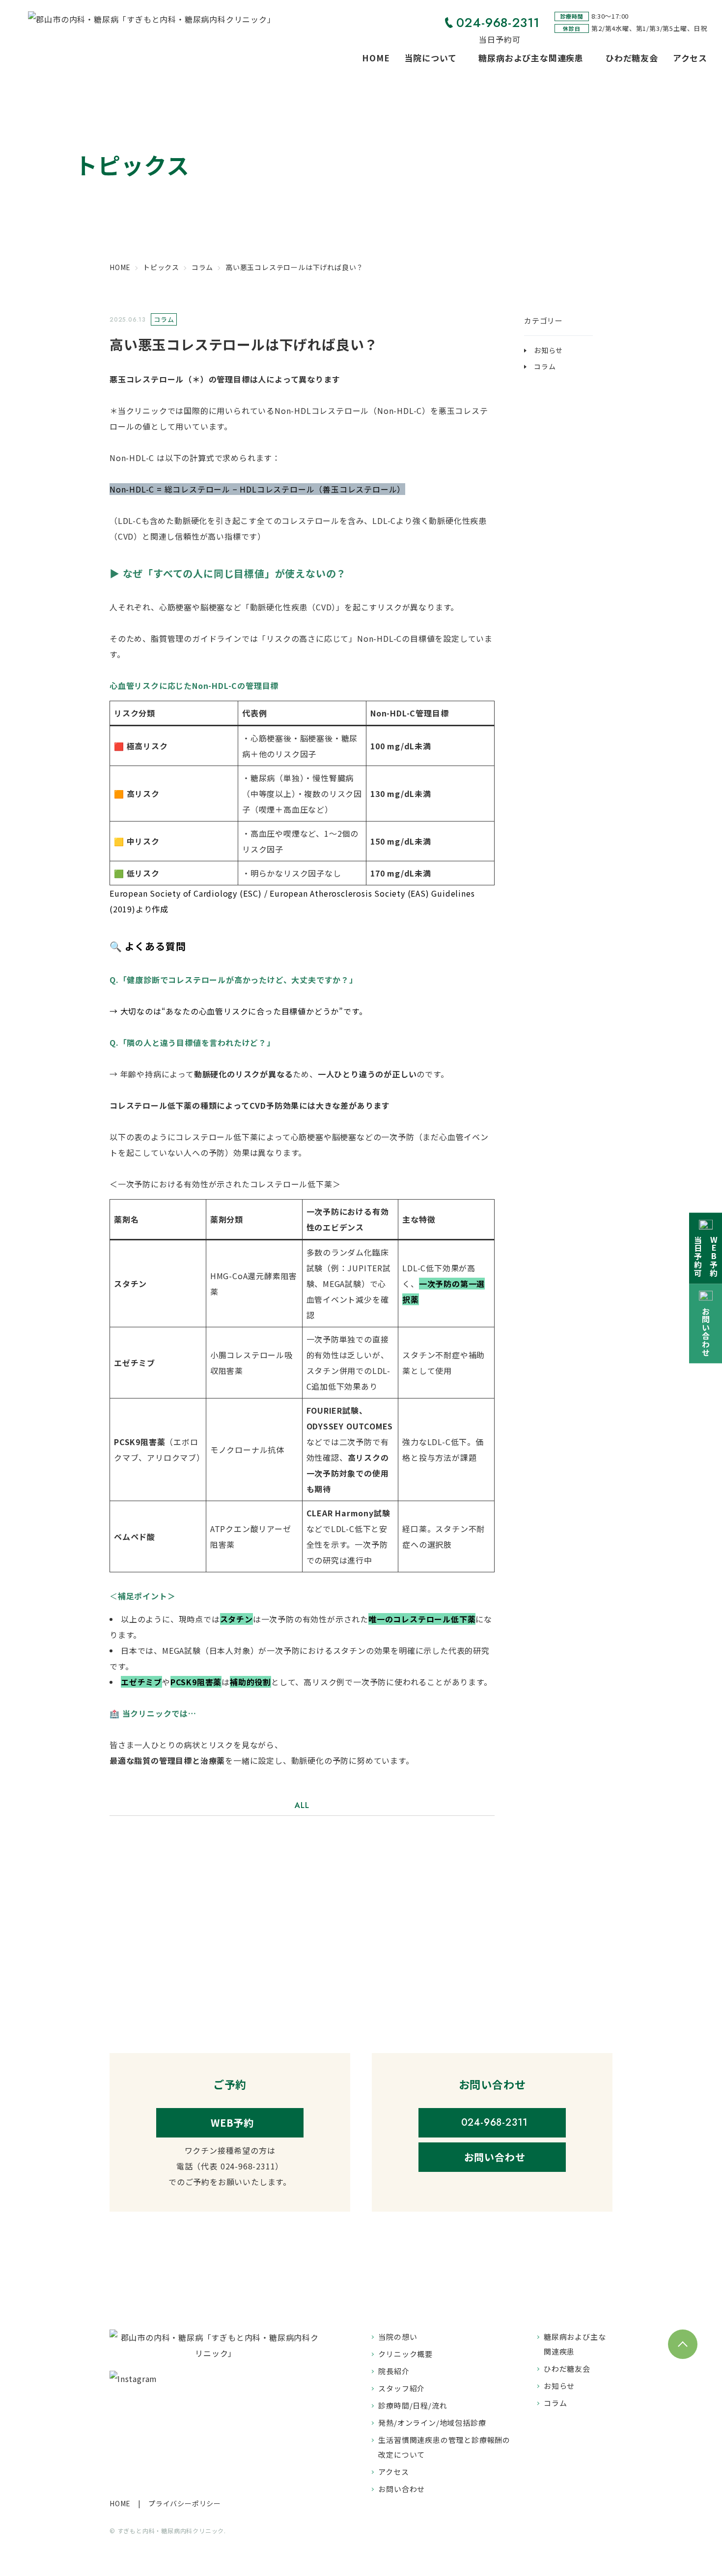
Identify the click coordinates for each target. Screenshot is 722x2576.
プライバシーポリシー (185, 2503)
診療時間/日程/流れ (413, 2405)
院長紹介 (394, 2371)
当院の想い (398, 2337)
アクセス (690, 58)
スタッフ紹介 (402, 2388)
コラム (545, 366)
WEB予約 (232, 2123)
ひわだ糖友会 (632, 58)
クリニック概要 (405, 2354)
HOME (376, 58)
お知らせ (548, 350)
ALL (302, 1805)
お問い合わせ (495, 2157)
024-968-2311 (498, 23)
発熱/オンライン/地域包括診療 (432, 2423)
